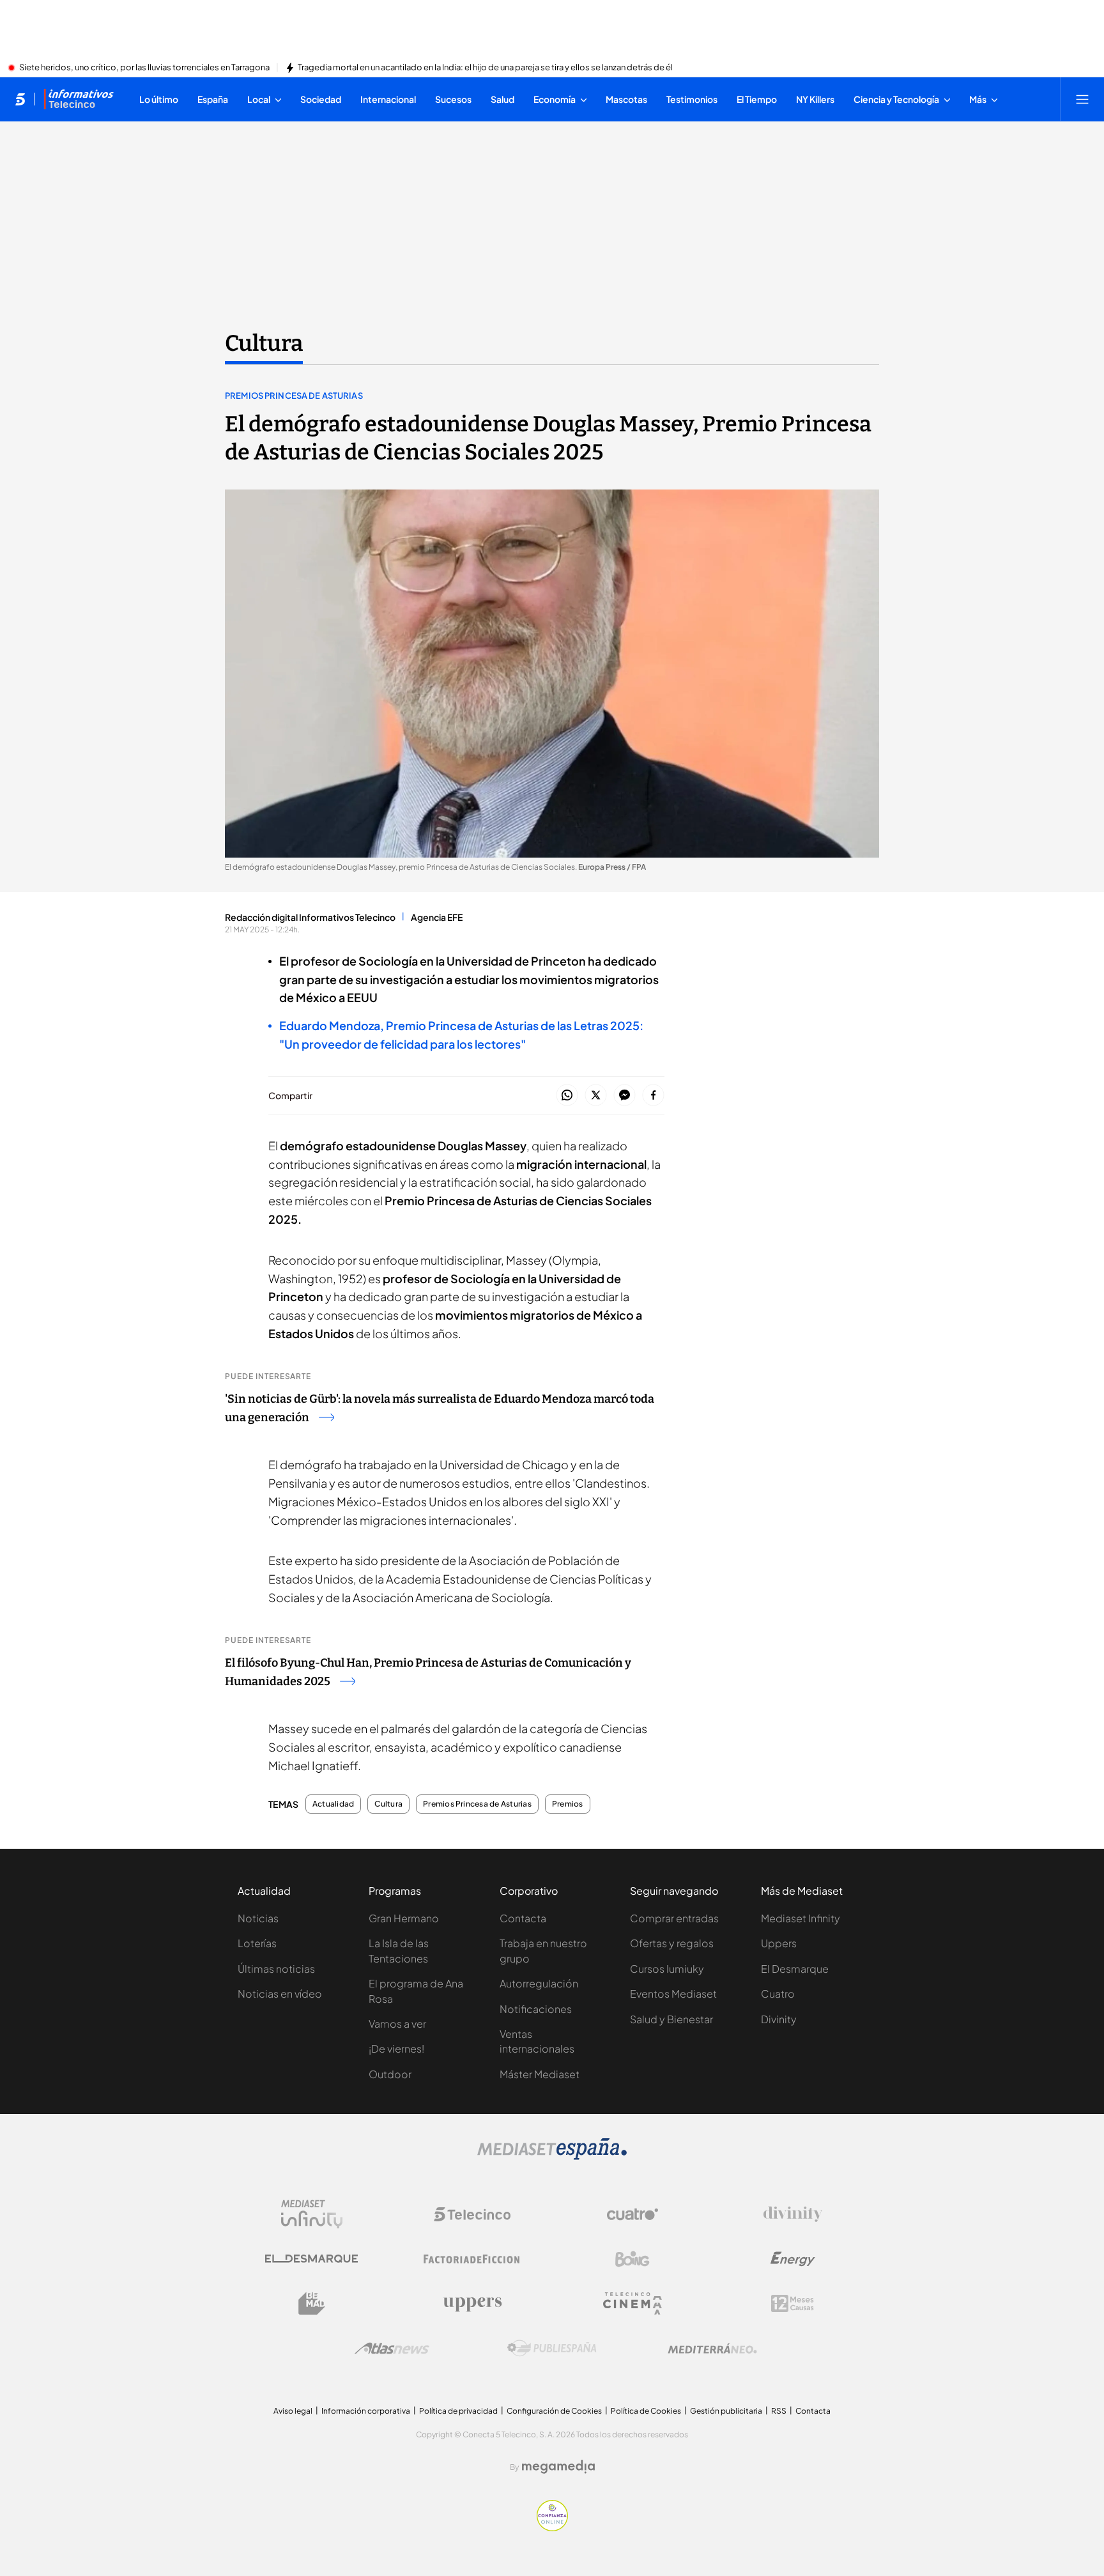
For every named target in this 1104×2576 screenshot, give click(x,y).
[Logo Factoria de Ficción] (472, 2259)
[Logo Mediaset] (552, 2156)
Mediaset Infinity (801, 1918)
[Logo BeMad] (312, 2304)
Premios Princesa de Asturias (294, 396)
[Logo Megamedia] (558, 2467)
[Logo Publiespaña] (552, 2348)
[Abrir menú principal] (1082, 99)
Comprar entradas (674, 1918)
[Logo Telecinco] (472, 2214)
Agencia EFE (437, 917)
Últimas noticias (276, 1969)
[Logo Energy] (793, 2259)
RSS (779, 2411)
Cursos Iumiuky (667, 1969)
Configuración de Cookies (554, 2411)
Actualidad (333, 1804)
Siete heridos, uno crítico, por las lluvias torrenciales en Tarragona (144, 68)
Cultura (264, 343)
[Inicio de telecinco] (20, 99)
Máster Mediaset (540, 2074)
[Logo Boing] (632, 2259)
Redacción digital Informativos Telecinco (310, 917)
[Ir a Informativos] (79, 99)
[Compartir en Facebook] (653, 1096)
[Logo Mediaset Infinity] (312, 2214)
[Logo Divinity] (793, 2214)
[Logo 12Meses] (793, 2303)
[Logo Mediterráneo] (712, 2348)
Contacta (523, 1918)
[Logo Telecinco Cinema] (632, 2303)
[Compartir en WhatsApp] (567, 1096)
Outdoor (390, 2074)
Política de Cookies (646, 2411)
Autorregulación (539, 1983)
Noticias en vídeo (280, 1994)
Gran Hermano (404, 1918)
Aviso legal (293, 2411)
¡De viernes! (396, 2048)
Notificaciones (536, 2009)
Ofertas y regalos (672, 1943)
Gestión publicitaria (726, 2411)
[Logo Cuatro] (632, 2214)
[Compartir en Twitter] (596, 1096)
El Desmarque (795, 1969)
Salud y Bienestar (671, 2019)
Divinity (779, 2019)
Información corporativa (366, 2411)
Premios (568, 1804)
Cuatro (778, 1994)
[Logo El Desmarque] (311, 2259)
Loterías (257, 1943)
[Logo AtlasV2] (392, 2348)
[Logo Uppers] (472, 2304)
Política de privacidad (458, 2411)
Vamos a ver (397, 2024)
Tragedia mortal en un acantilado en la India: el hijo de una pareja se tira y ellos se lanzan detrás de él (485, 68)
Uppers (779, 1943)
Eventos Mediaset (673, 1994)
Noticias (258, 1918)
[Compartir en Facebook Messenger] (625, 1096)
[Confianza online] (552, 2527)
